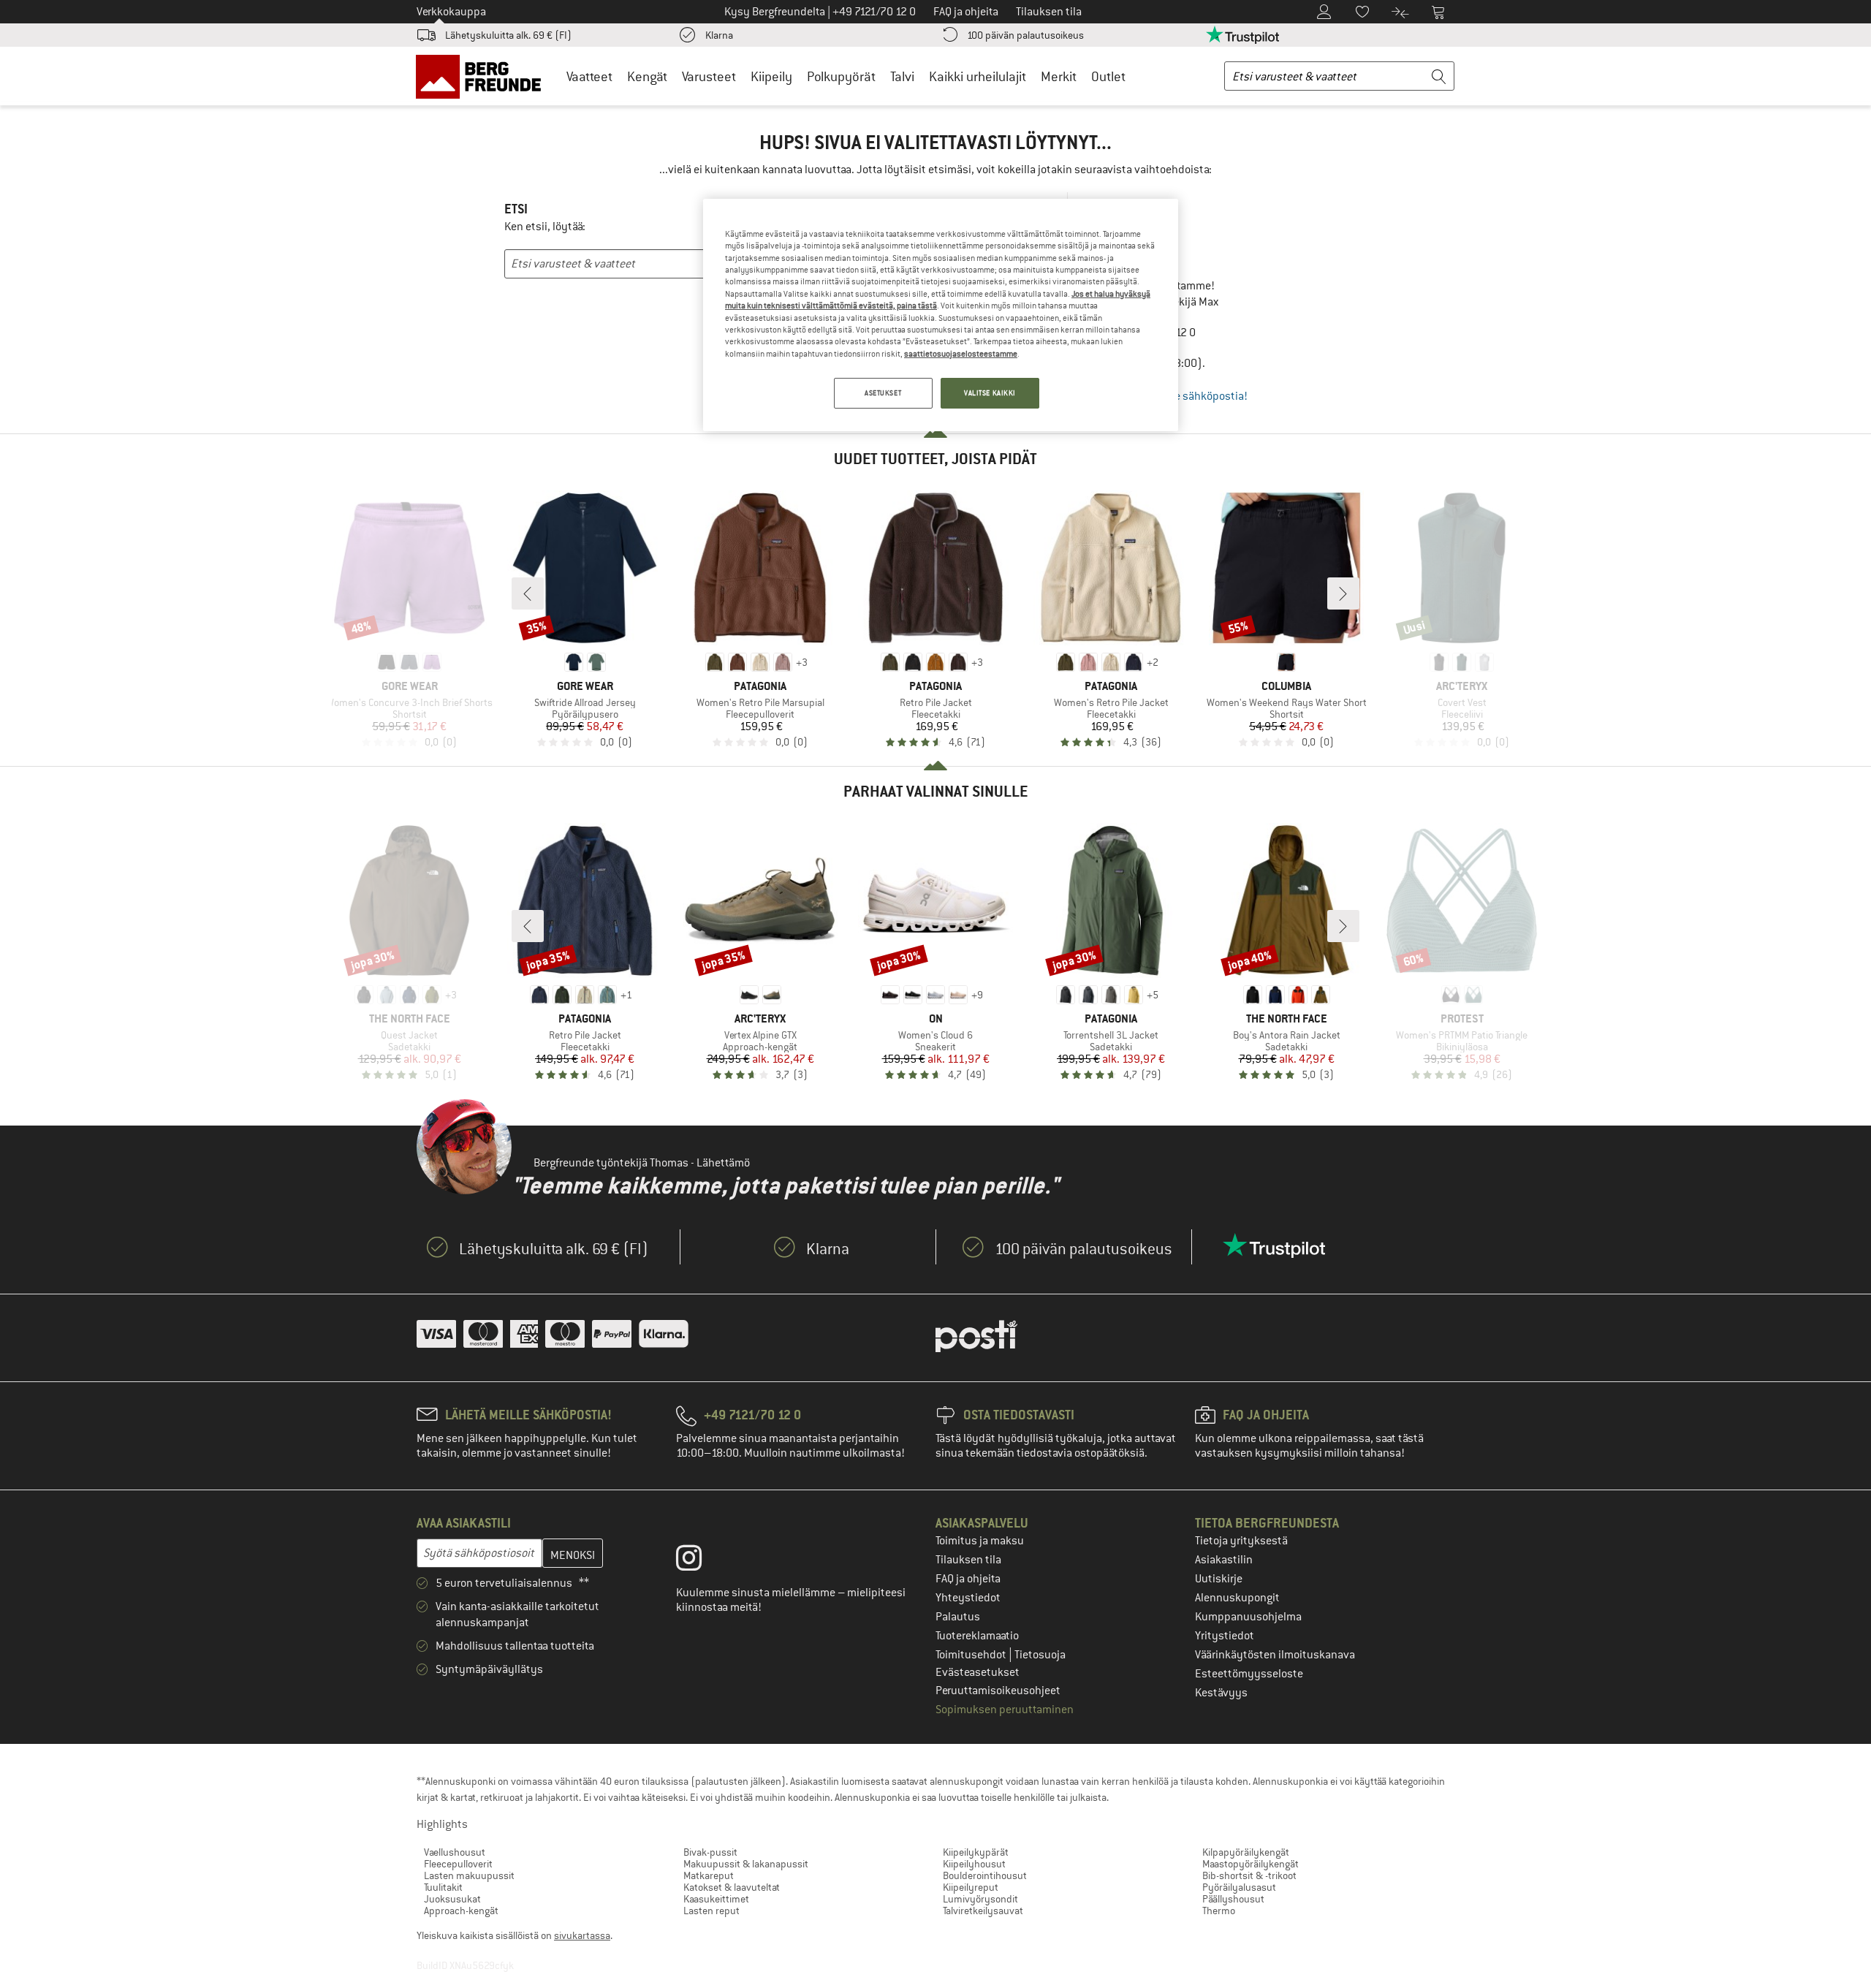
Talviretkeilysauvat (983, 1911)
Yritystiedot (1225, 1636)
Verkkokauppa (451, 12)
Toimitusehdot (972, 1655)
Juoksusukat (452, 1899)
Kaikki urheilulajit (978, 76)
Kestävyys (1221, 1693)
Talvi (902, 76)
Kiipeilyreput (971, 1887)
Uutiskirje (1219, 1579)
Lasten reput (711, 1911)
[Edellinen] (528, 593)
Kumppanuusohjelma (1248, 1617)
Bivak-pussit (710, 1852)
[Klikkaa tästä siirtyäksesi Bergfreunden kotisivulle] (483, 76)
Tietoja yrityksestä (1241, 1541)
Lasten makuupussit (469, 1875)
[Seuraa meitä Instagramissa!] (700, 1561)
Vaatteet (589, 76)
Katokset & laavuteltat (732, 1887)
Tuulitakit (443, 1887)
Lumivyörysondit (980, 1899)
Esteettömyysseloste (1249, 1674)
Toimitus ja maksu (980, 1541)
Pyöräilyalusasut (1239, 1887)
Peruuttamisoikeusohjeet (998, 1691)
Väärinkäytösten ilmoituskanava (1275, 1655)
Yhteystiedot (968, 1598)
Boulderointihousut (985, 1875)
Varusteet (709, 76)
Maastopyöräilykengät (1251, 1864)
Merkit (1059, 76)
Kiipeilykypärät (976, 1852)
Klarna (719, 35)
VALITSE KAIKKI (990, 393)
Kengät (647, 76)
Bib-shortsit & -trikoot (1249, 1875)
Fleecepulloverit (458, 1864)
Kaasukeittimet (716, 1899)
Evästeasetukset (978, 1672)
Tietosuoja (1040, 1655)
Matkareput (709, 1875)
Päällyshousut (1233, 1899)
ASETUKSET (883, 393)
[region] (941, 315)
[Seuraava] (1343, 593)
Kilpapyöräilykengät (1246, 1852)
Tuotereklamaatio (977, 1636)
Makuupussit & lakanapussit (746, 1864)
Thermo (1219, 1911)
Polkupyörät (841, 76)
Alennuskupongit (1237, 1598)
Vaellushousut (455, 1852)
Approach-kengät (461, 1911)
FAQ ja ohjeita (968, 1579)
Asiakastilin (1224, 1560)
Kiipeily (771, 76)
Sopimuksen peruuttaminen (1005, 1710)
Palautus (958, 1617)
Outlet (1108, 76)
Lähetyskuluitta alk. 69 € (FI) (508, 35)
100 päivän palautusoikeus (1025, 35)
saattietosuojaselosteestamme (961, 354)
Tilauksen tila (968, 1560)
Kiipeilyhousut (974, 1864)
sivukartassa (582, 1935)
